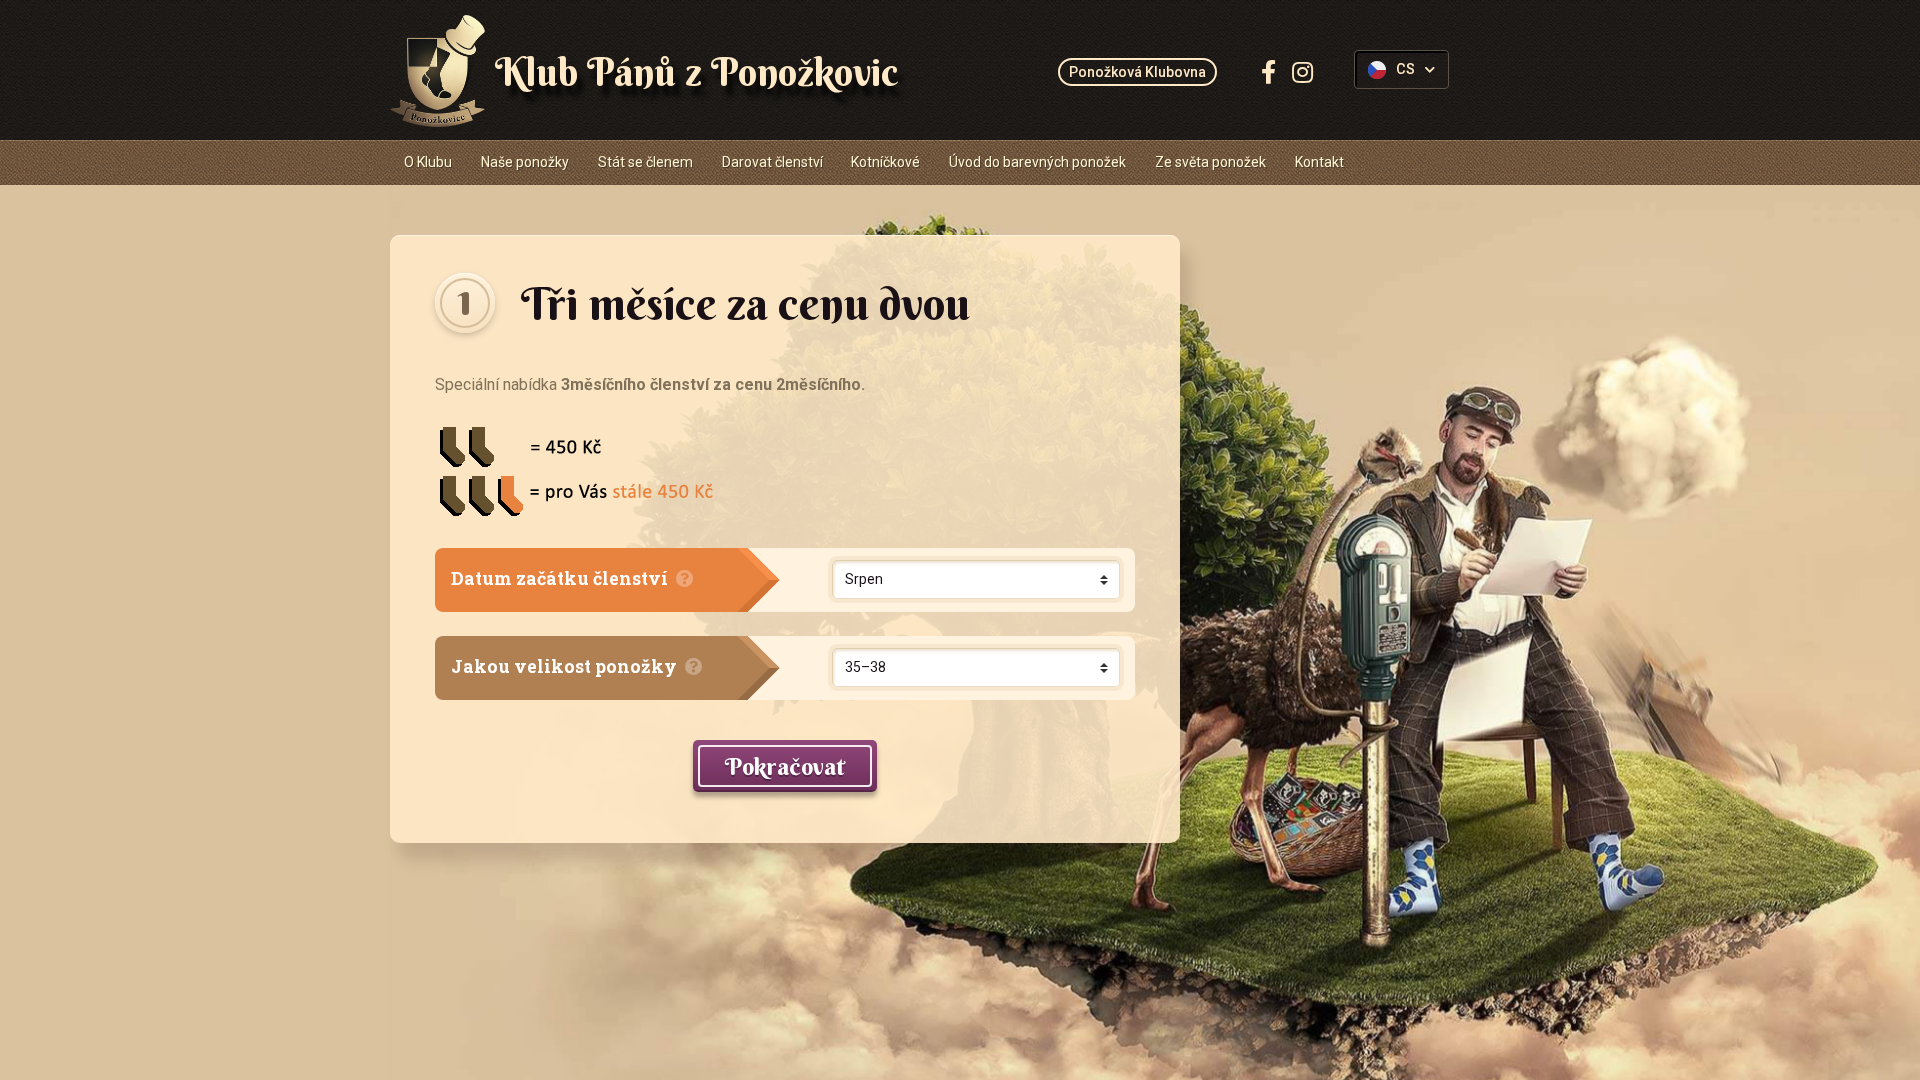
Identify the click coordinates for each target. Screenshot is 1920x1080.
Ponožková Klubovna (1137, 72)
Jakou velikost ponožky (566, 666)
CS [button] (1405, 69)
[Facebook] (1268, 72)
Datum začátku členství (561, 578)
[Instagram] (1302, 72)
